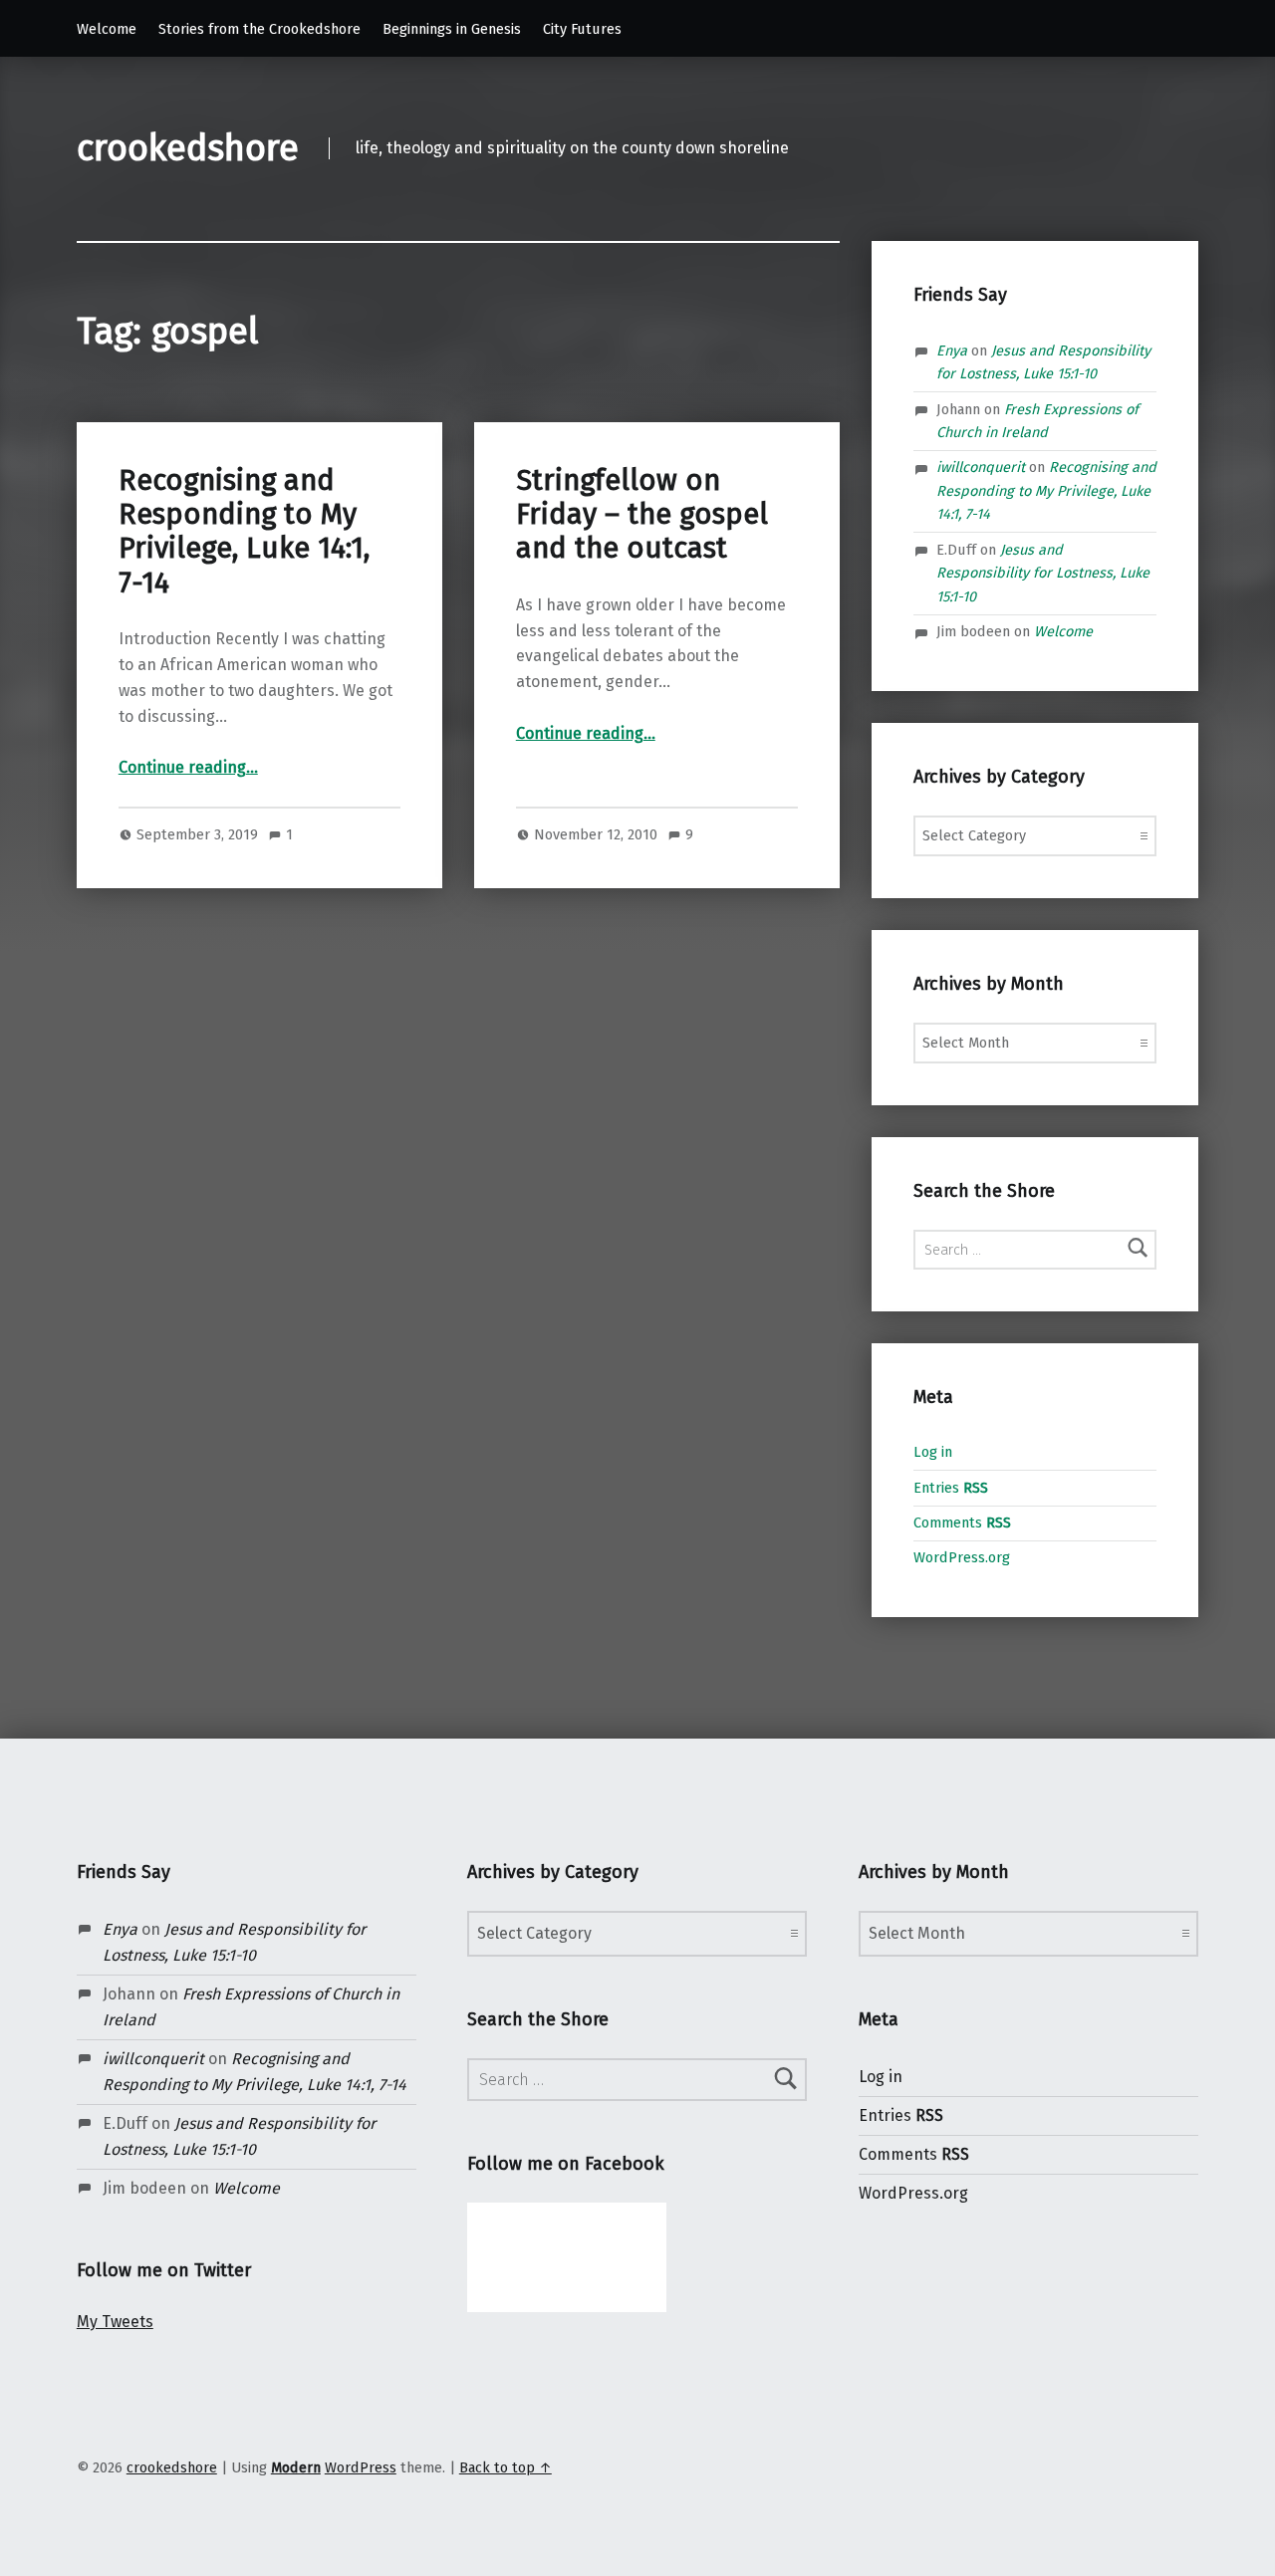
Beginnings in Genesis (452, 29)
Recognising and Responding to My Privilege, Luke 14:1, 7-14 (244, 532)
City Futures (582, 29)
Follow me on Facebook (566, 2164)
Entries (951, 1488)
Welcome (107, 29)
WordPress (361, 2467)
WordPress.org (962, 1557)
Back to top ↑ (506, 2467)
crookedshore (188, 148)
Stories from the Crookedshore (259, 29)
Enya (952, 351)
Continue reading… (188, 767)
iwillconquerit (981, 467)
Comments (962, 1522)
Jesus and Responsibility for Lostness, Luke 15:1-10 (1043, 573)
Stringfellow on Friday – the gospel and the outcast (642, 515)
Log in (933, 1452)
